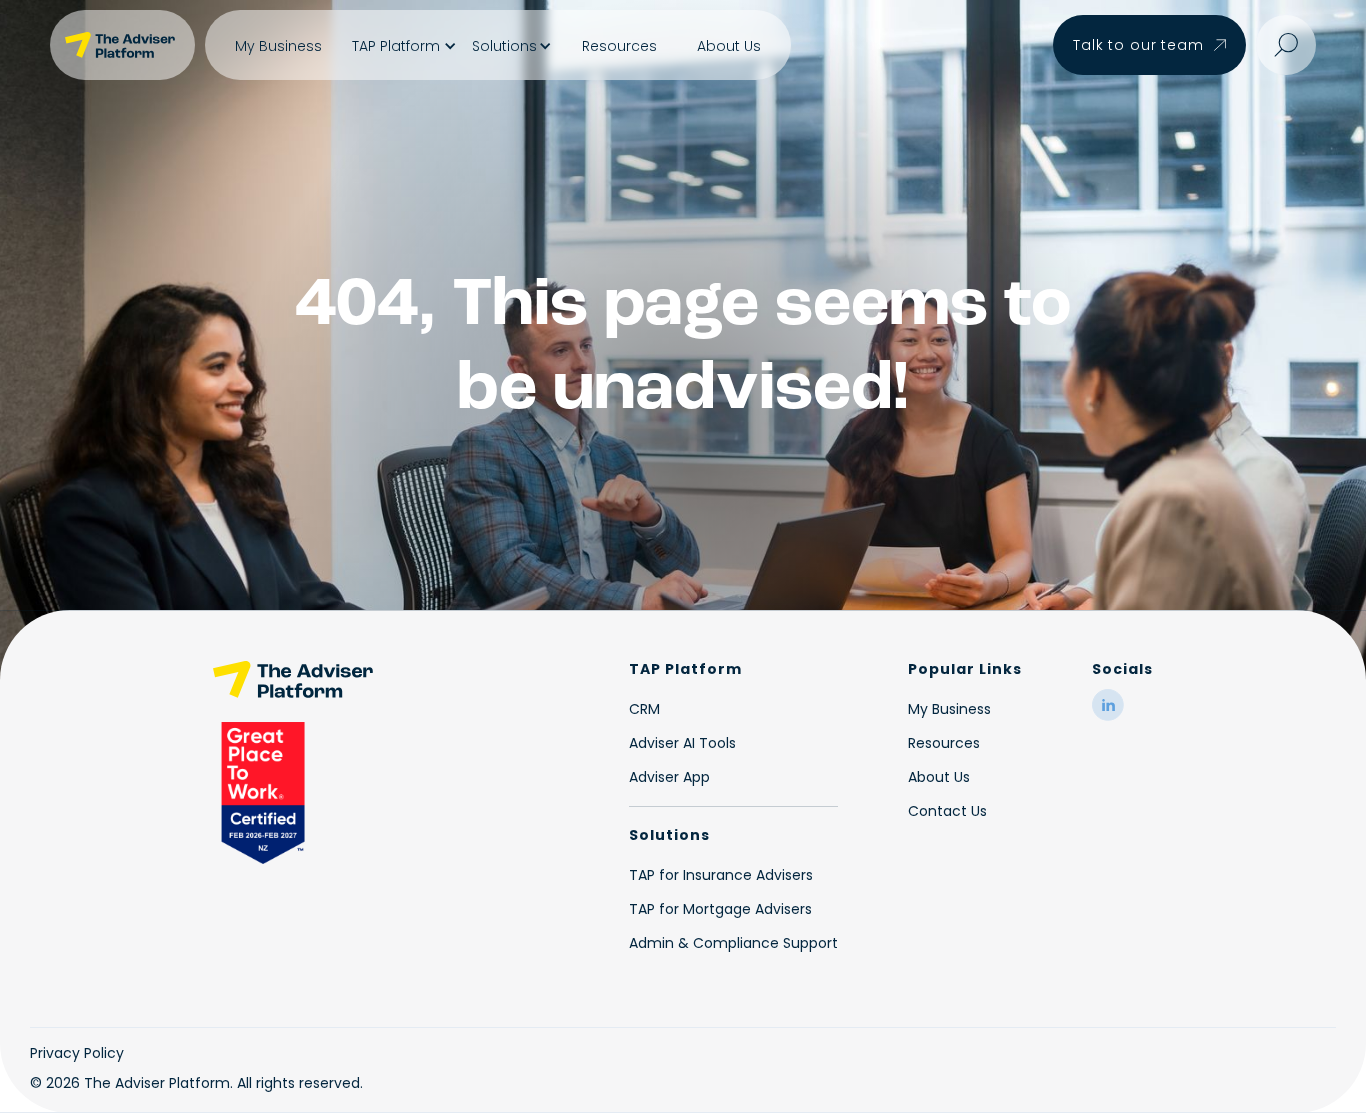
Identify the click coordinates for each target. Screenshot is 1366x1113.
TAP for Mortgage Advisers (720, 909)
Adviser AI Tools (682, 743)
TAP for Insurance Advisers (721, 875)
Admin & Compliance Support (733, 943)
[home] (122, 45)
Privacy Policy (77, 1053)
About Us (729, 46)
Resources (619, 46)
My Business (278, 46)
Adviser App (669, 777)
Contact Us (947, 811)
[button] (402, 46)
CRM (644, 709)
